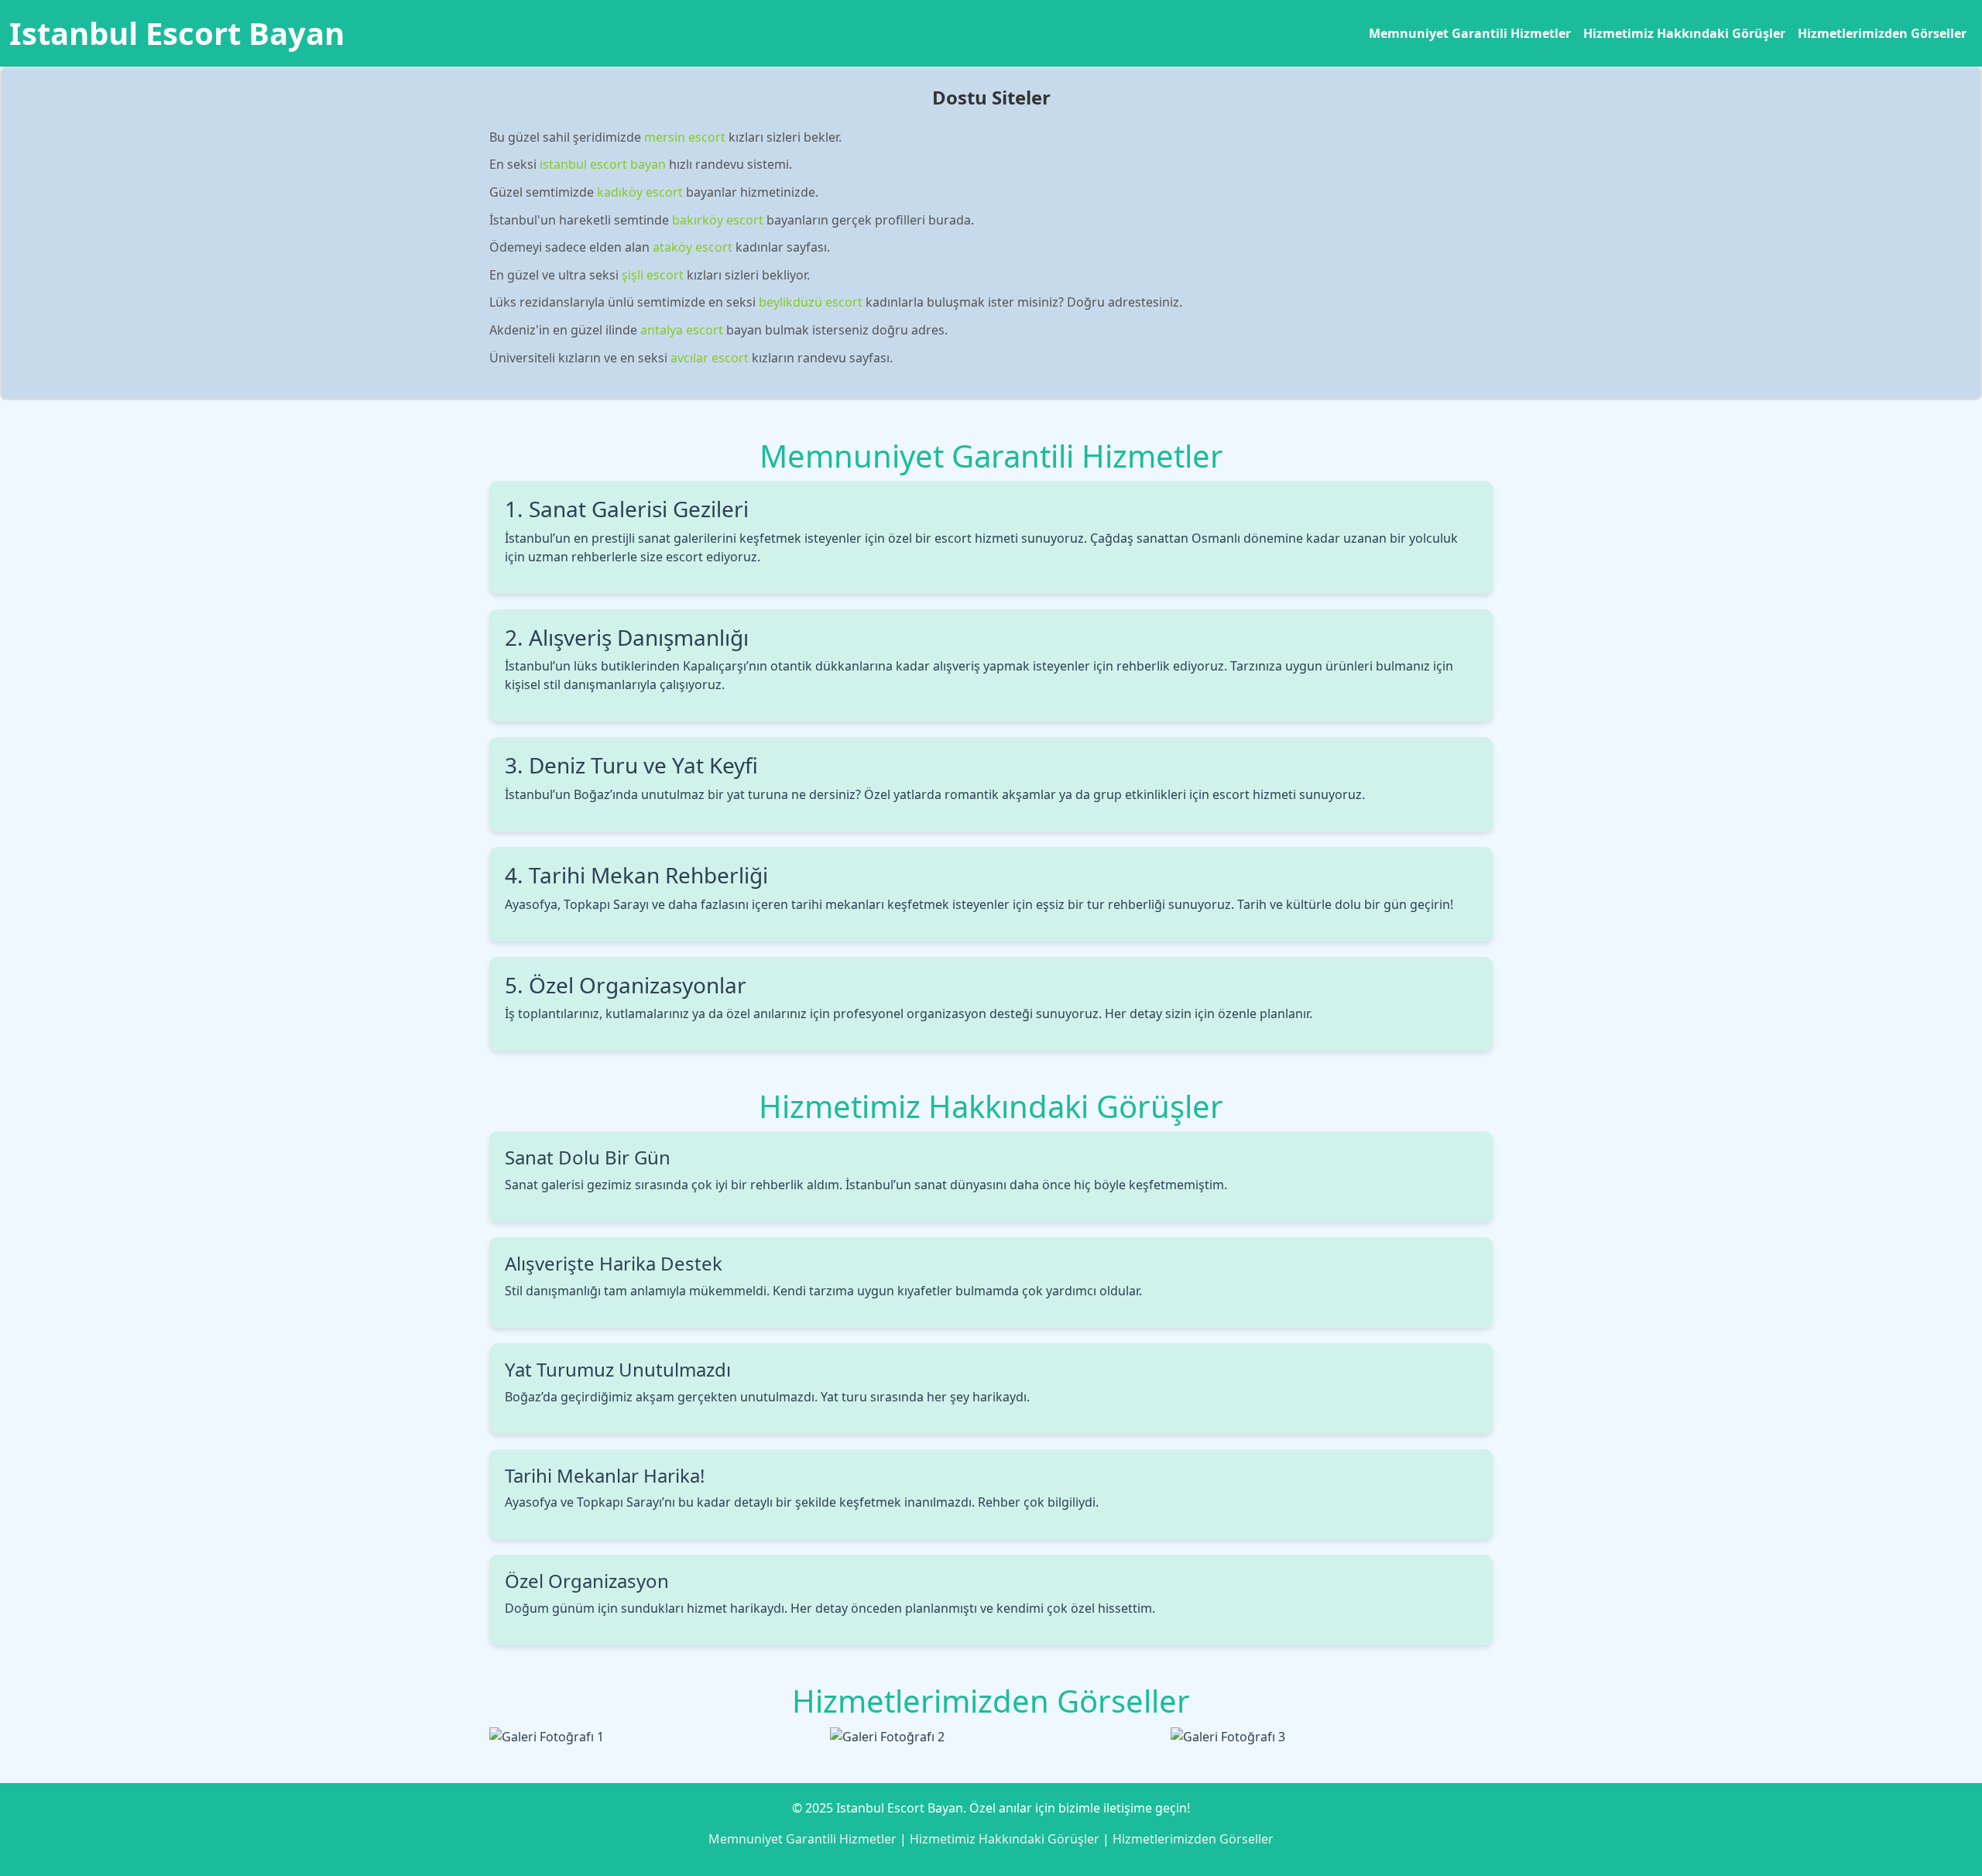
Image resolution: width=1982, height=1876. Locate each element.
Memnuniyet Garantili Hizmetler (1470, 33)
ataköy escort (693, 247)
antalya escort (682, 330)
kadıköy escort (640, 192)
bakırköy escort (718, 220)
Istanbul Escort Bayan (177, 33)
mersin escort (685, 137)
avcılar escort (710, 358)
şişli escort (653, 275)
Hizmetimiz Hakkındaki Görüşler (1684, 33)
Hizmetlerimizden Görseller (1882, 33)
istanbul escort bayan (603, 164)
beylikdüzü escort (811, 302)
